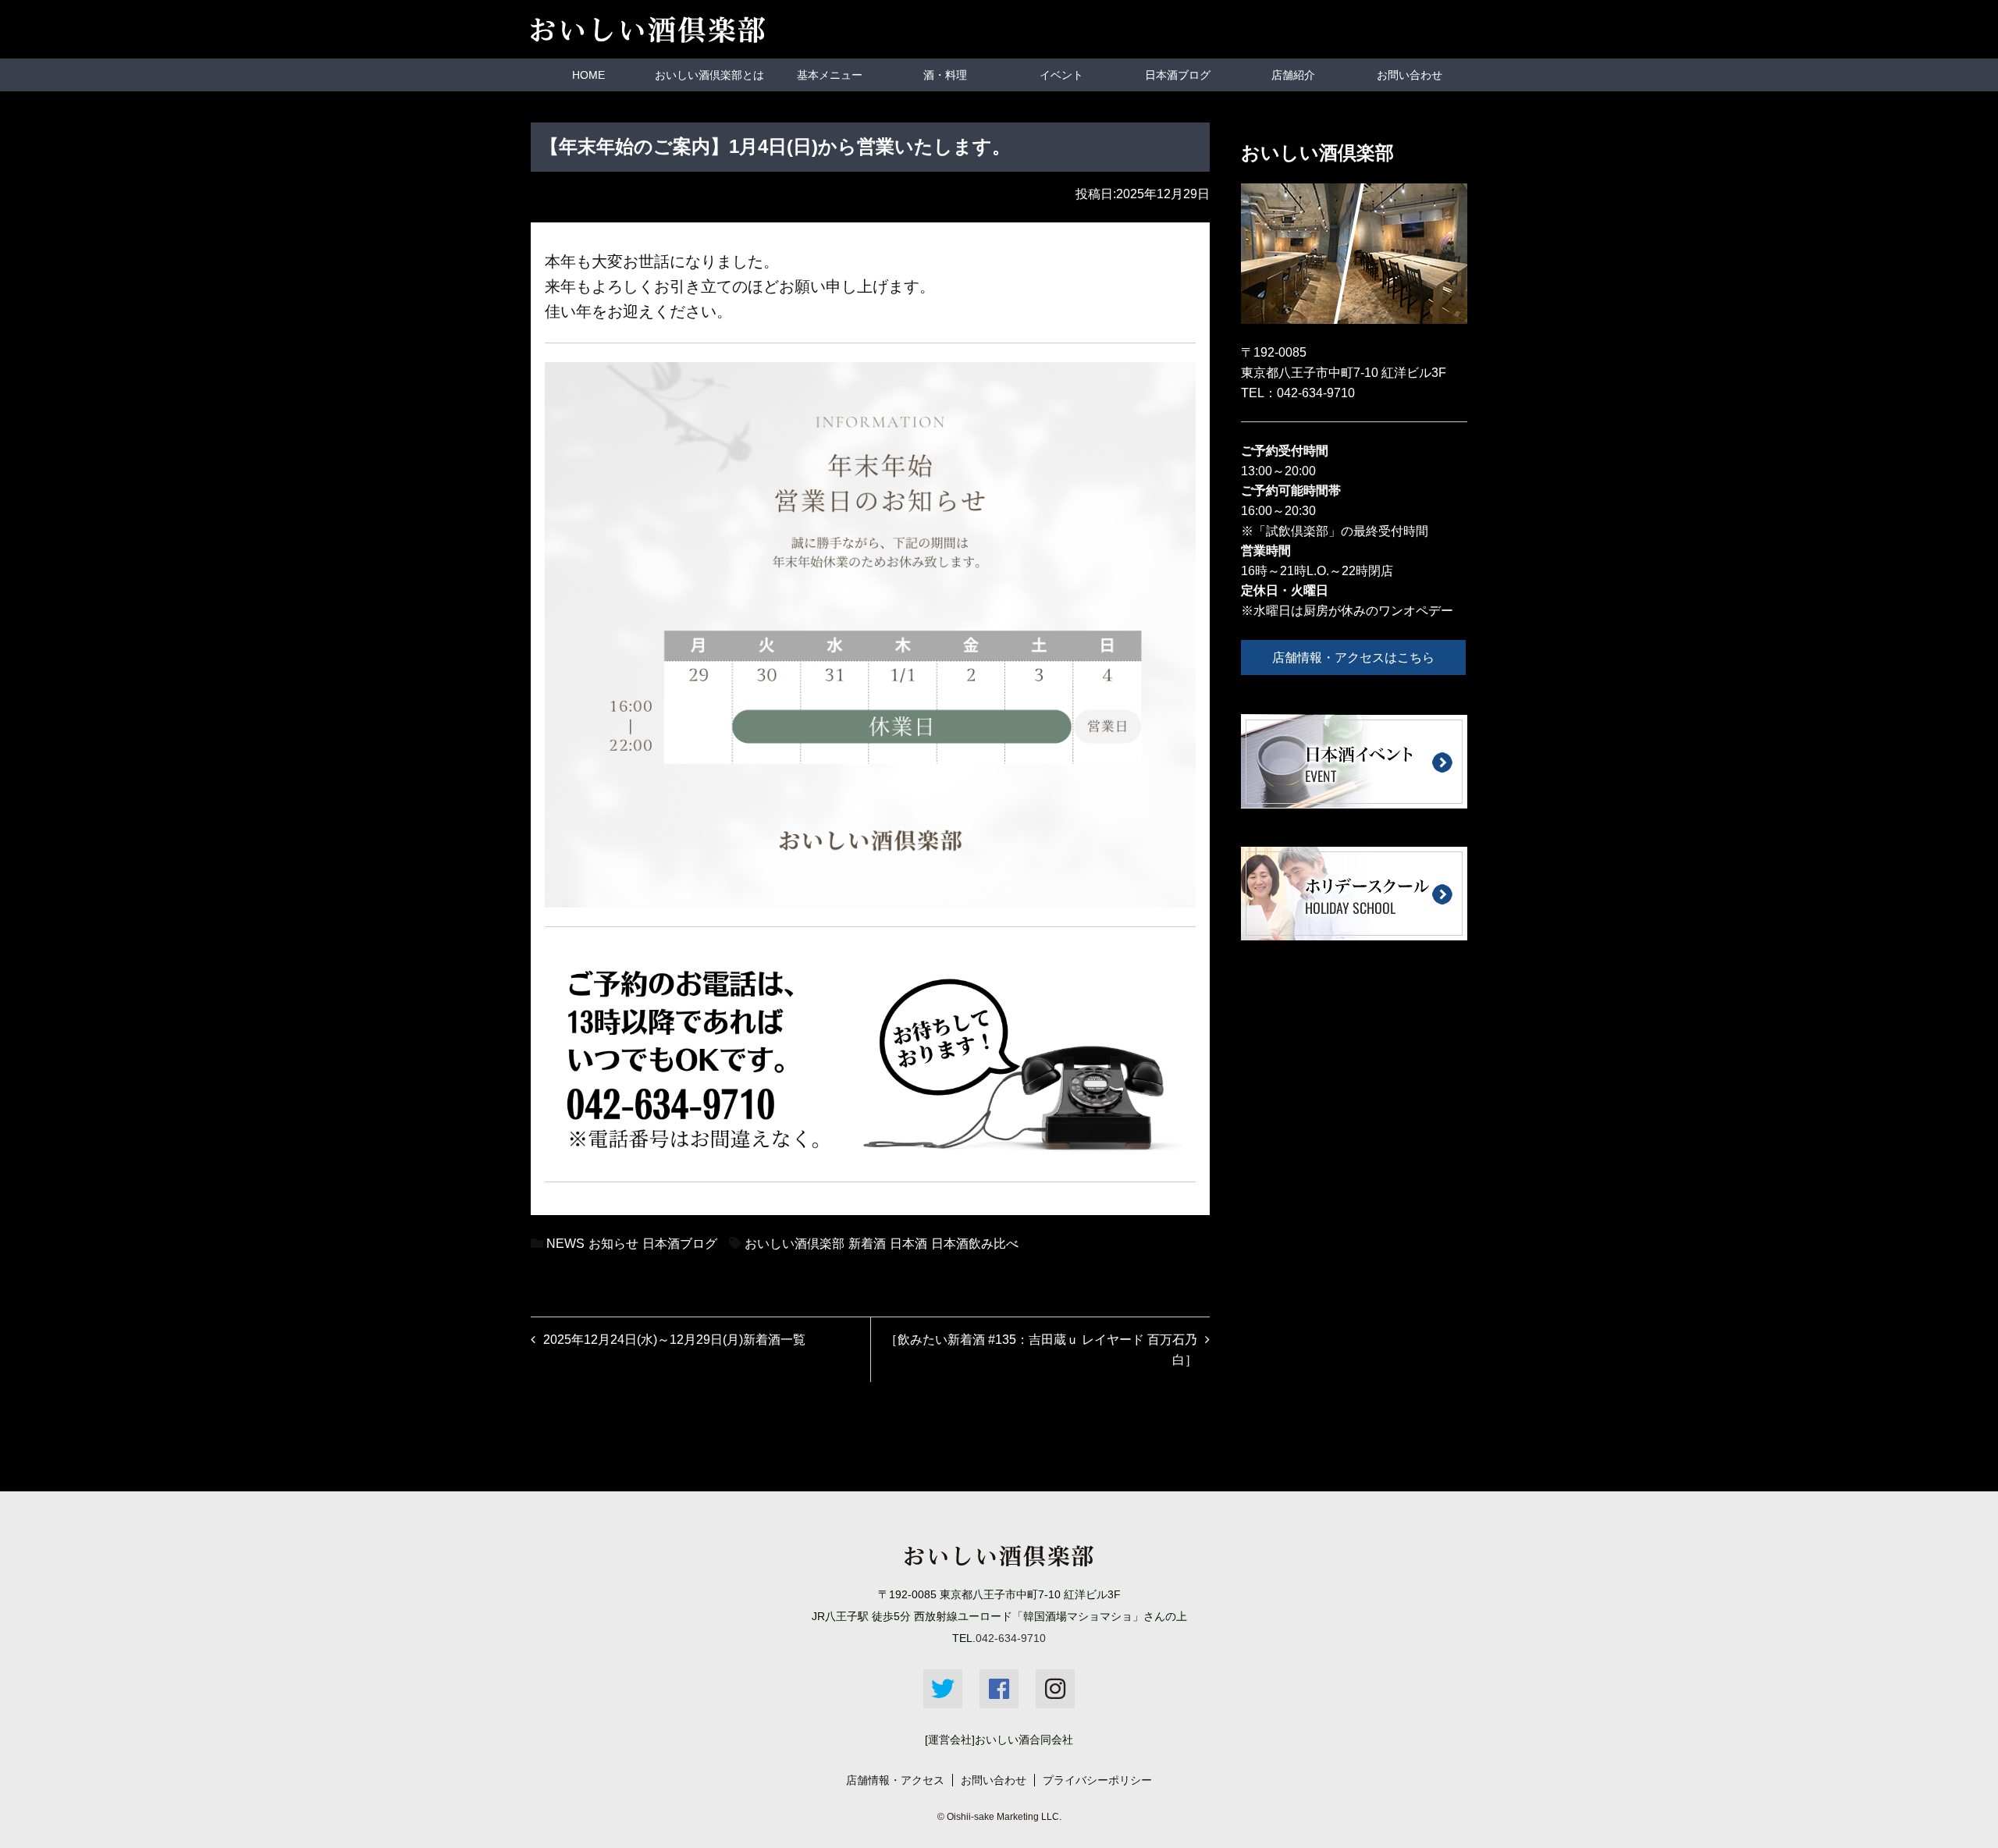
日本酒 (908, 1244)
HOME (588, 75)
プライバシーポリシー (1097, 1780)
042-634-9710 (1316, 393)
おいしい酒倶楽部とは (709, 75)
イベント (1061, 75)
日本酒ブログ (1178, 75)
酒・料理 (945, 75)
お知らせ (613, 1244)
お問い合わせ (1410, 75)
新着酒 (867, 1244)
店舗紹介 (1293, 75)
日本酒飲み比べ (975, 1244)
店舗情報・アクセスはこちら (1353, 657)
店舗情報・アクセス (895, 1780)
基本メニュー (830, 75)
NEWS (565, 1244)
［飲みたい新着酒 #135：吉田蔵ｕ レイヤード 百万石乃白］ (1041, 1350)
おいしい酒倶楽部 (795, 1244)
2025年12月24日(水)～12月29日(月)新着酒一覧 (674, 1340)
